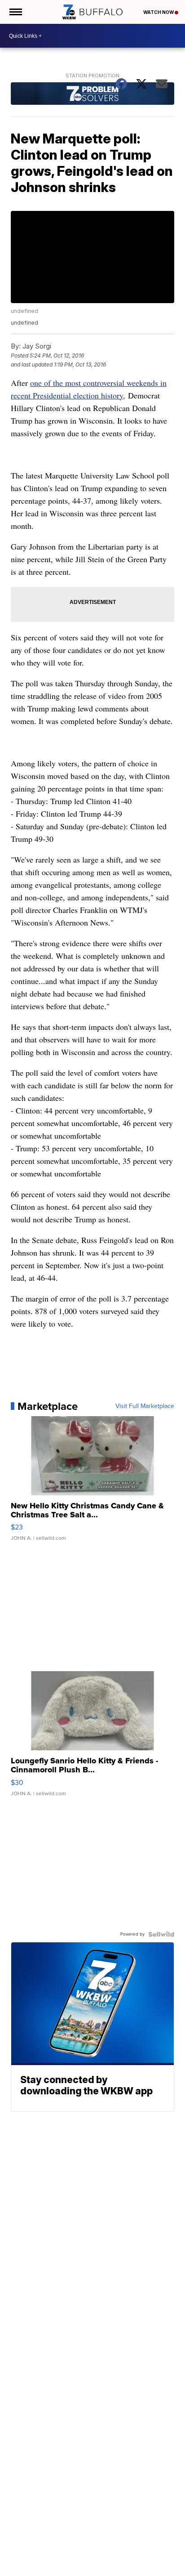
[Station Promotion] (92, 95)
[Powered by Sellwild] (161, 1934)
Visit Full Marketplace (145, 1406)
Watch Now (159, 12)
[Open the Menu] (15, 12)
